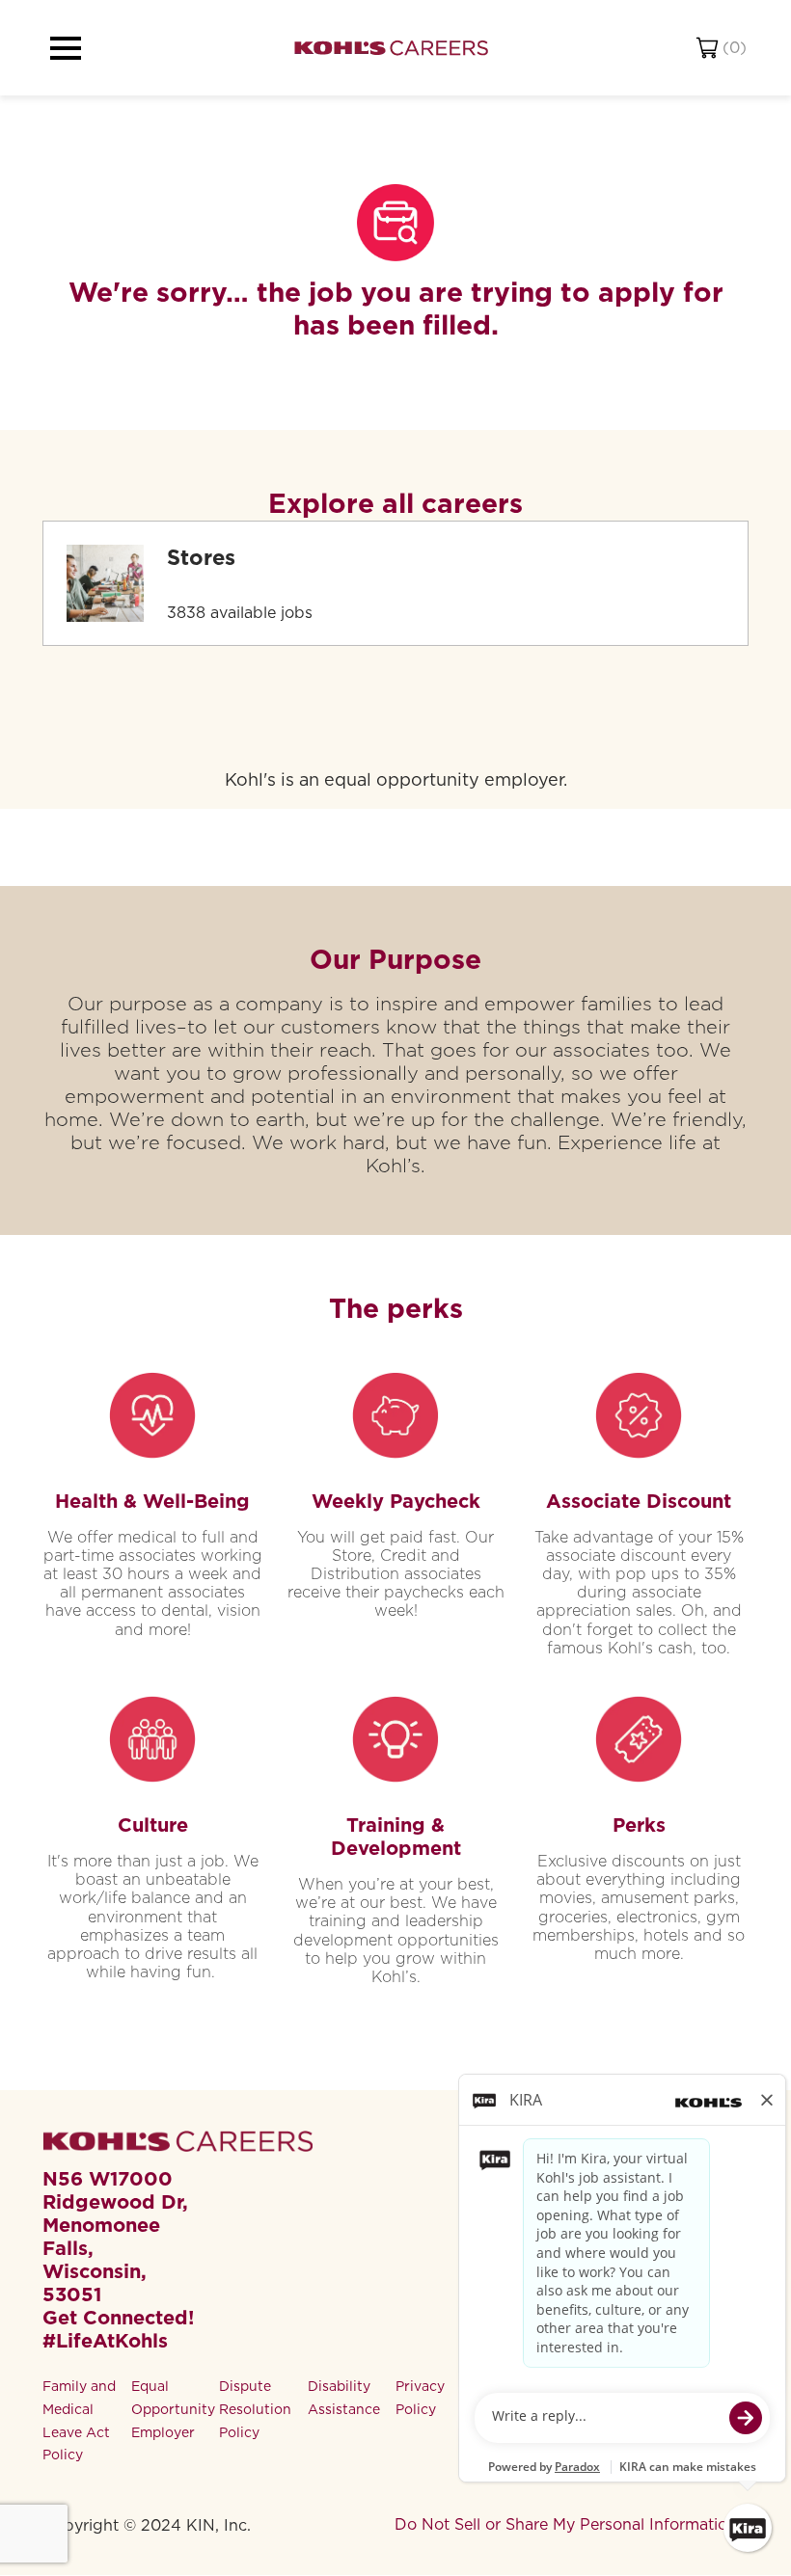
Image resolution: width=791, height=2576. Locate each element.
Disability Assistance (344, 2398)
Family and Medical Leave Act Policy (79, 2420)
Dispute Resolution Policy (255, 2409)
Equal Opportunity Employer (173, 2409)
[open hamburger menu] (66, 48)
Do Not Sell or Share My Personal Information (566, 2524)
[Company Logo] (391, 48)
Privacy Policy (420, 2398)
